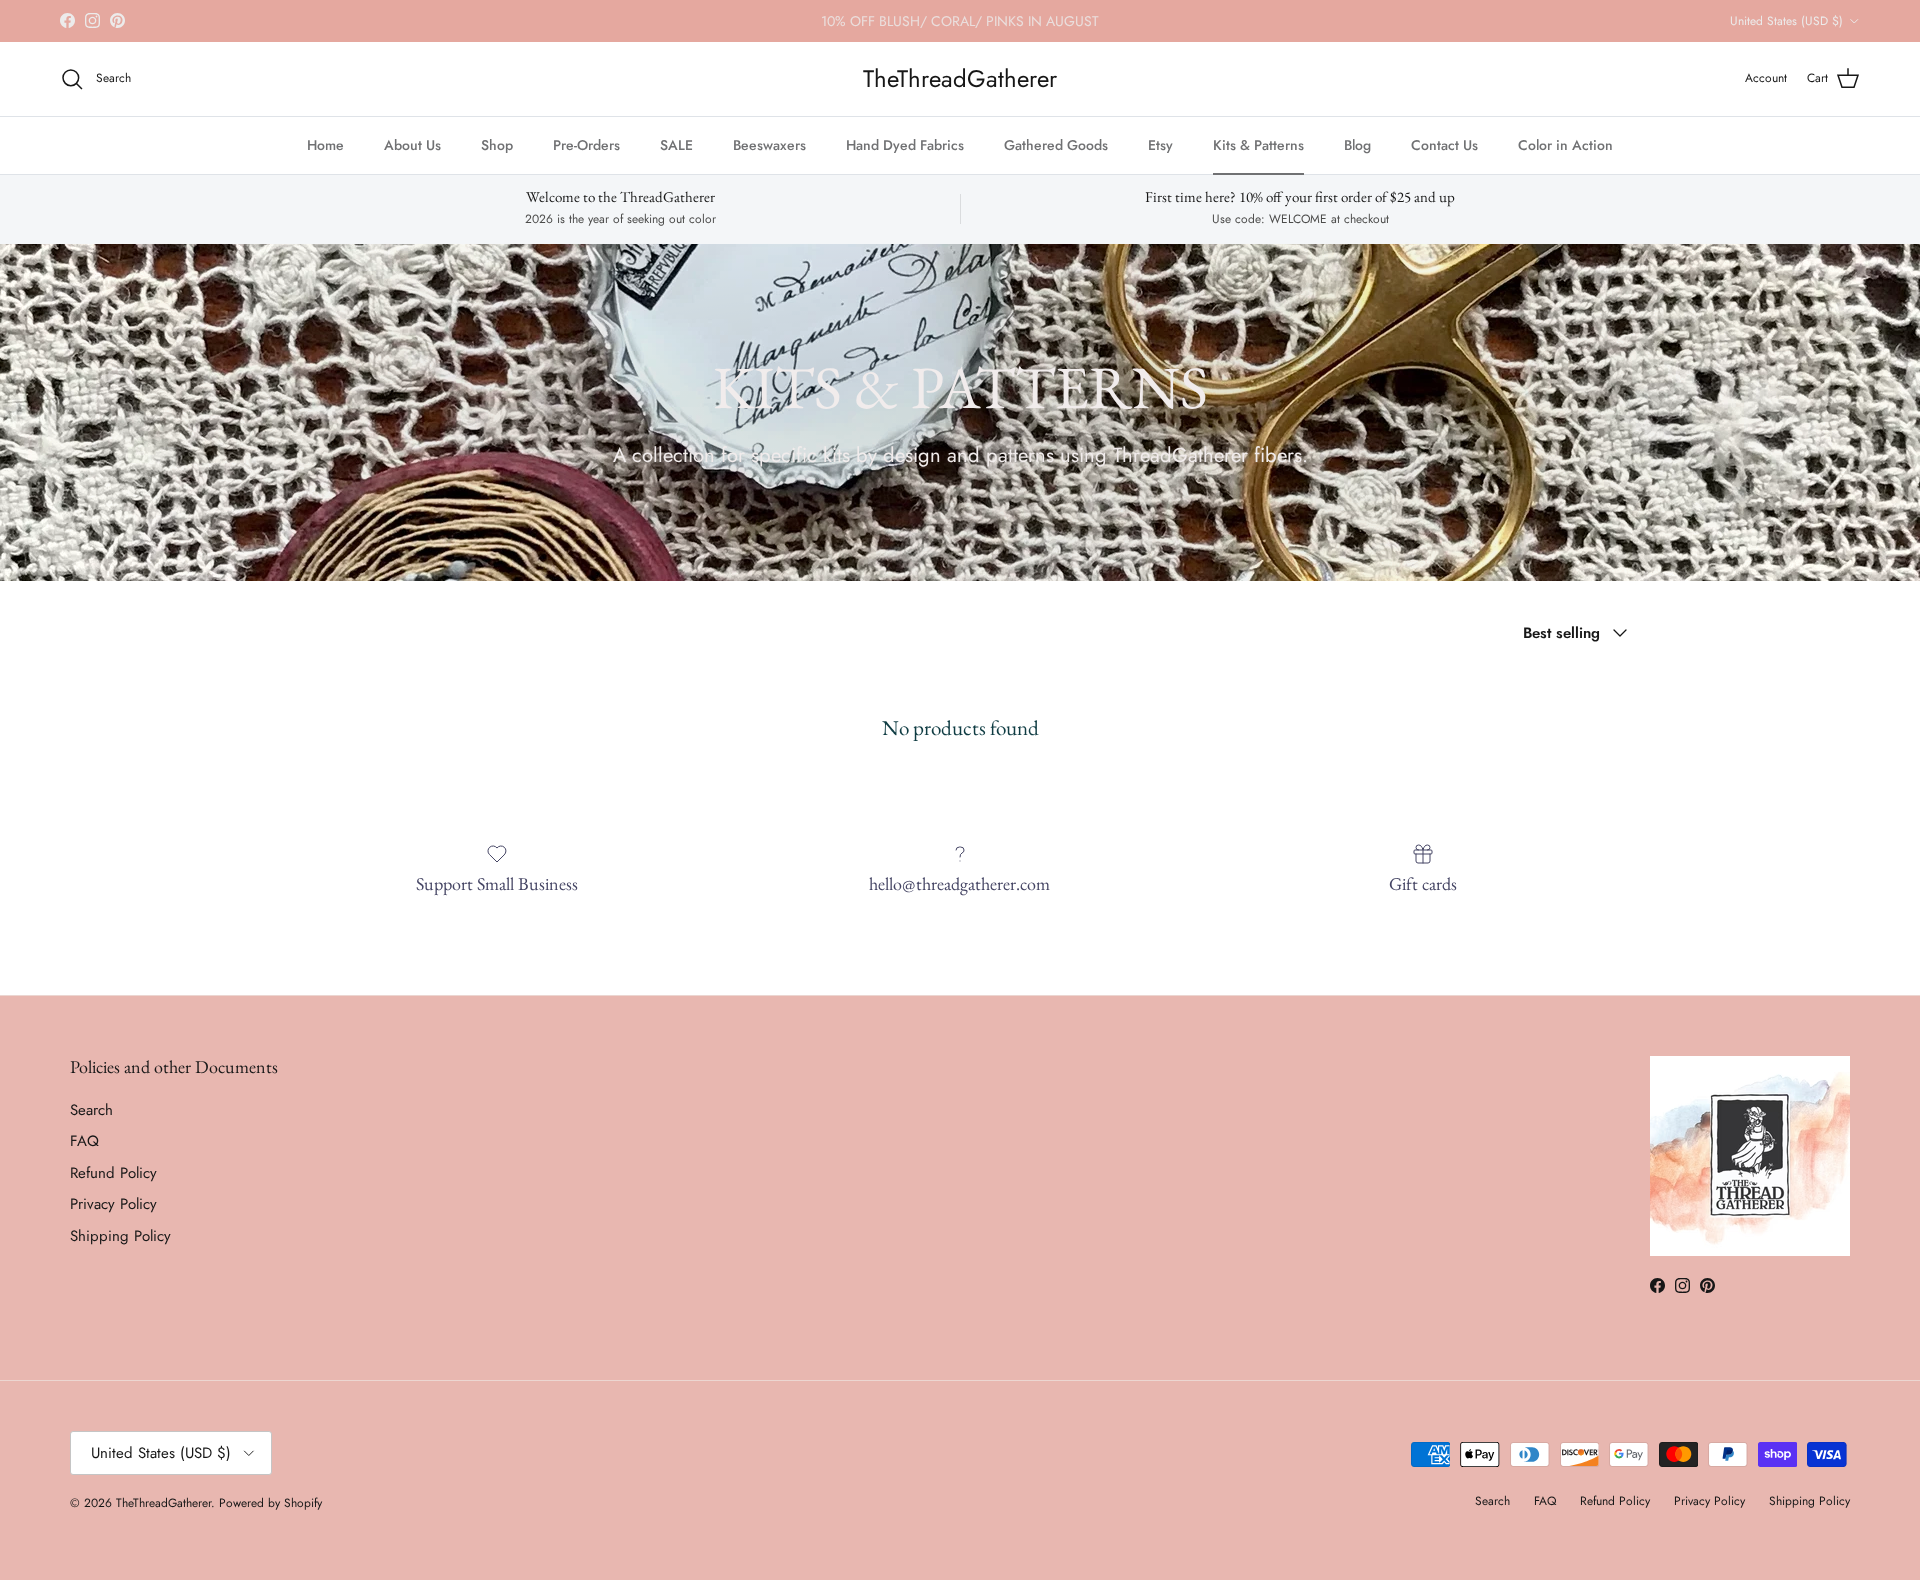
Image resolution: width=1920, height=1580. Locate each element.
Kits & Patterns (1258, 145)
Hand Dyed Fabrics (905, 145)
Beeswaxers (769, 145)
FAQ (84, 1141)
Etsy (1160, 145)
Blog (1357, 145)
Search (91, 1110)
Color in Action (1565, 145)
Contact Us (1444, 145)
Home (325, 145)
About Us (412, 145)
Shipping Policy (120, 1236)
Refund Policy (113, 1173)
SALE (676, 145)
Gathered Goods (1056, 145)
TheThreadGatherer (163, 1503)
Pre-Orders (586, 145)
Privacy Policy (113, 1204)
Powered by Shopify (270, 1503)
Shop (497, 145)
